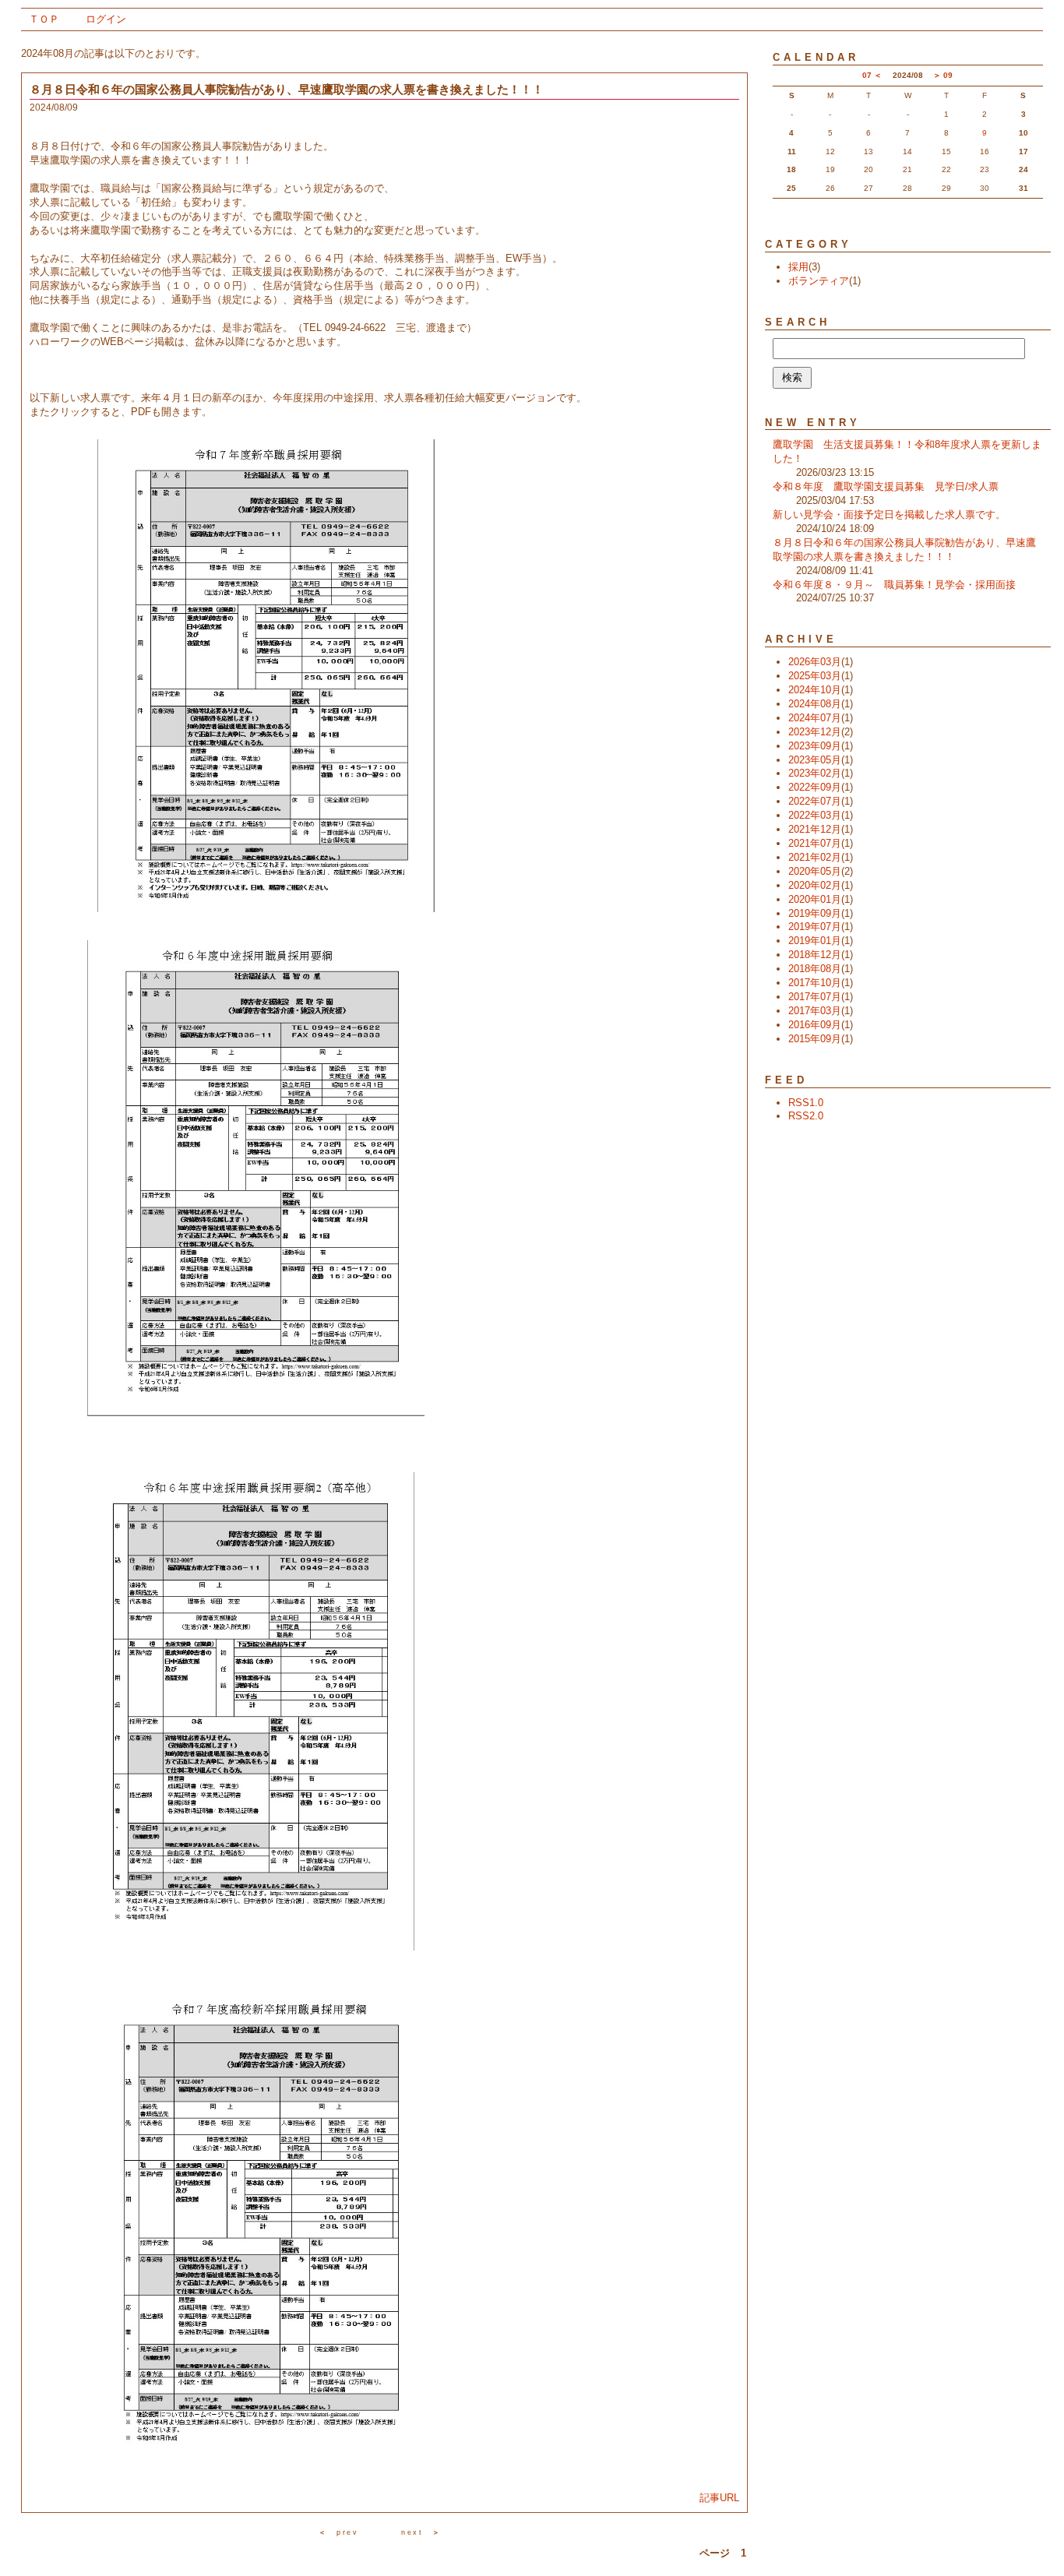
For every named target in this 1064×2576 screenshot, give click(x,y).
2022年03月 (815, 815)
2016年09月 (815, 1025)
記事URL (719, 2498)
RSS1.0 (806, 1103)
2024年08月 (815, 704)
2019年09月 (815, 913)
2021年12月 (815, 829)
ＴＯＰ (44, 19)
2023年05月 (815, 760)
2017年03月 (815, 1011)
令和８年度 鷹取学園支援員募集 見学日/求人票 (886, 486)
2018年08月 (815, 969)
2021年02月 (815, 857)
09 (948, 75)
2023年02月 (815, 773)
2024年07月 (815, 718)
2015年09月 (815, 1039)
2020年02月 (815, 885)
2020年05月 (815, 871)
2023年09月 (815, 746)
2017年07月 (815, 997)
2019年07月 (815, 927)
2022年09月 (815, 787)
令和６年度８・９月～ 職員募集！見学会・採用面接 (894, 585)
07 (867, 75)
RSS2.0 (806, 1116)
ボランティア (819, 281)
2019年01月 (815, 941)
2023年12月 (815, 732)
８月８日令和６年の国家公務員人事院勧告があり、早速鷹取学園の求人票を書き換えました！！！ (287, 89)
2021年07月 (815, 843)
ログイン (106, 19)
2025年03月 (815, 676)
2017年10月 (815, 983)
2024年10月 (815, 690)
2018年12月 (815, 955)
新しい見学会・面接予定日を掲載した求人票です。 (889, 514)
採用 (798, 267)
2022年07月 (815, 801)
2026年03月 (815, 662)
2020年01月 (815, 899)
